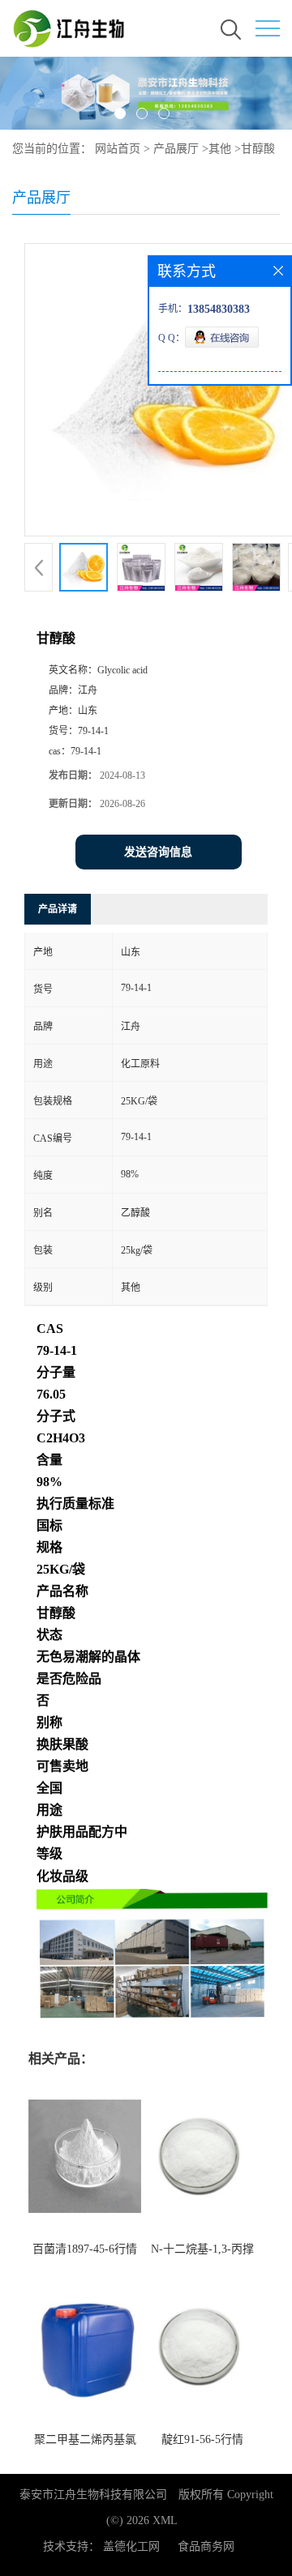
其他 (220, 149)
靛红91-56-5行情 (202, 2439)
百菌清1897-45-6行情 (85, 2249)
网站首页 (118, 149)
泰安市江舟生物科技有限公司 (93, 2495)
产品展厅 (176, 149)
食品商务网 (206, 2546)
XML (165, 2520)
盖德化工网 (131, 2546)
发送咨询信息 (158, 852)
